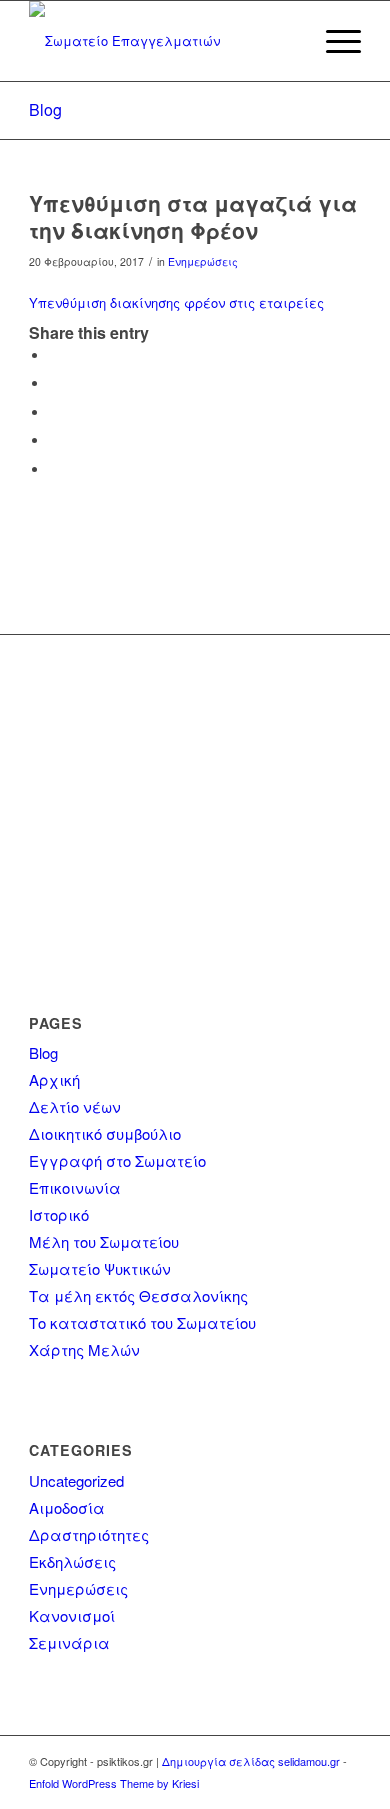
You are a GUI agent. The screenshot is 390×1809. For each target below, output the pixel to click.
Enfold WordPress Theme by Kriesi (114, 1783)
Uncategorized (76, 1480)
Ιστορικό (59, 1214)
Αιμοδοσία (67, 1507)
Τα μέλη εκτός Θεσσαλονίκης (138, 1295)
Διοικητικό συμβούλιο (105, 1133)
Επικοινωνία (75, 1187)
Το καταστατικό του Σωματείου (142, 1322)
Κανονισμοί (72, 1615)
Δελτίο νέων (75, 1106)
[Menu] (333, 41)
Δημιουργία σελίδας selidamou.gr (251, 1761)
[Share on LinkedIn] (54, 440)
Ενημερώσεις (203, 261)
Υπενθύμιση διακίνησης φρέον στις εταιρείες (176, 302)
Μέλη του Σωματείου (104, 1241)
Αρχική (54, 1079)
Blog (45, 109)
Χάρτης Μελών (84, 1349)
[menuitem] (286, 41)
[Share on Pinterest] (54, 412)
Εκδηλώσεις (72, 1561)
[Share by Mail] (54, 469)
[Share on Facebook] (54, 355)
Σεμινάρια (69, 1642)
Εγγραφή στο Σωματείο (117, 1160)
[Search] (286, 41)
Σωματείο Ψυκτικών (100, 1268)
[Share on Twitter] (54, 383)
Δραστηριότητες (89, 1534)
